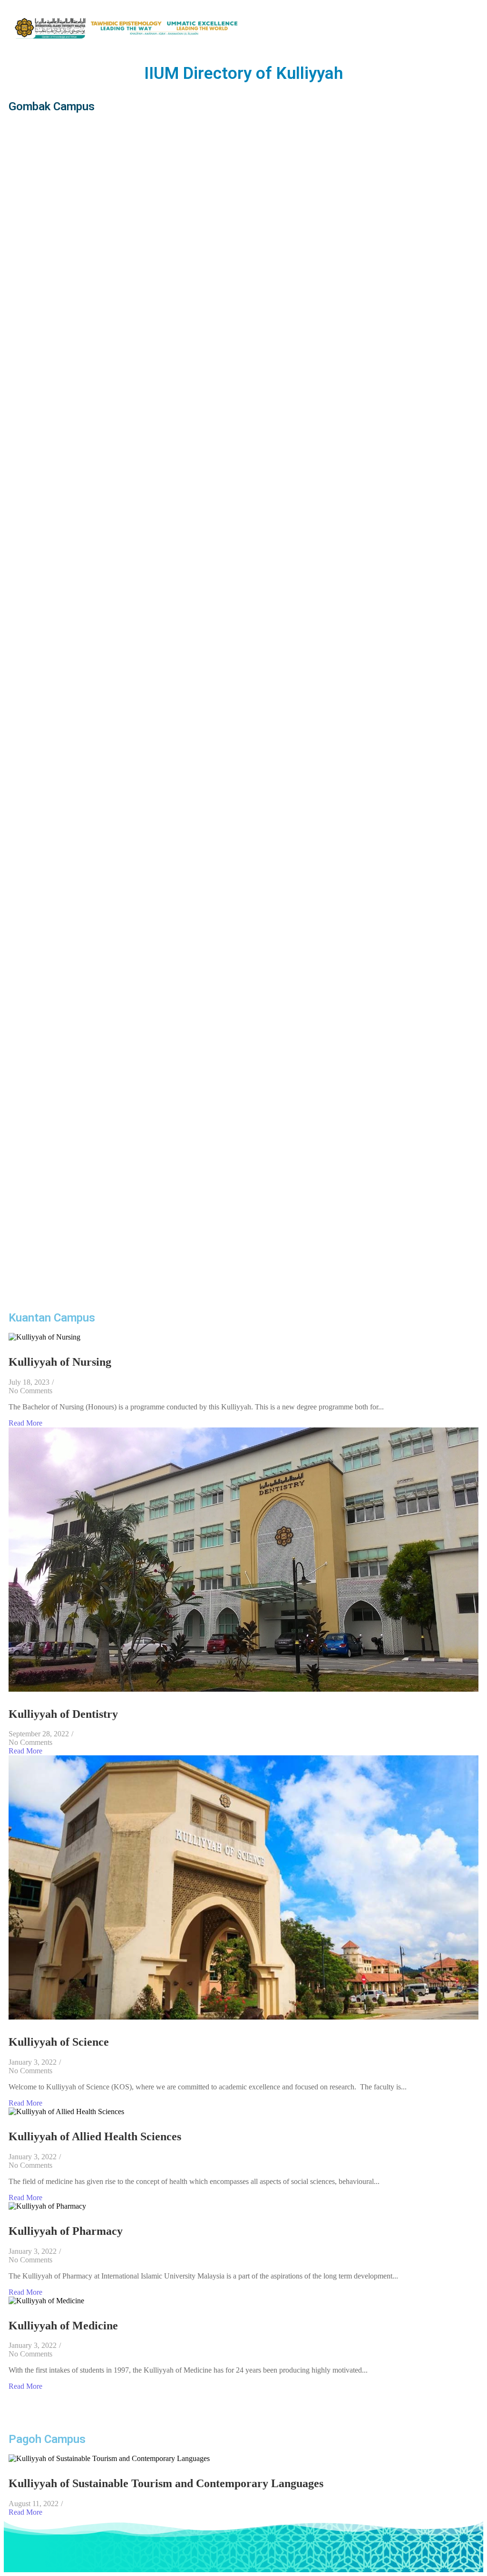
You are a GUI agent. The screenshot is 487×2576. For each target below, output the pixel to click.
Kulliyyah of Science (59, 2042)
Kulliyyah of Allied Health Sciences (95, 2136)
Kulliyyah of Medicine (63, 2326)
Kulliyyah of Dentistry (63, 1714)
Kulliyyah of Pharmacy (66, 2231)
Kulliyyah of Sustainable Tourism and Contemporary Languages (166, 2483)
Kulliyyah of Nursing (60, 1362)
